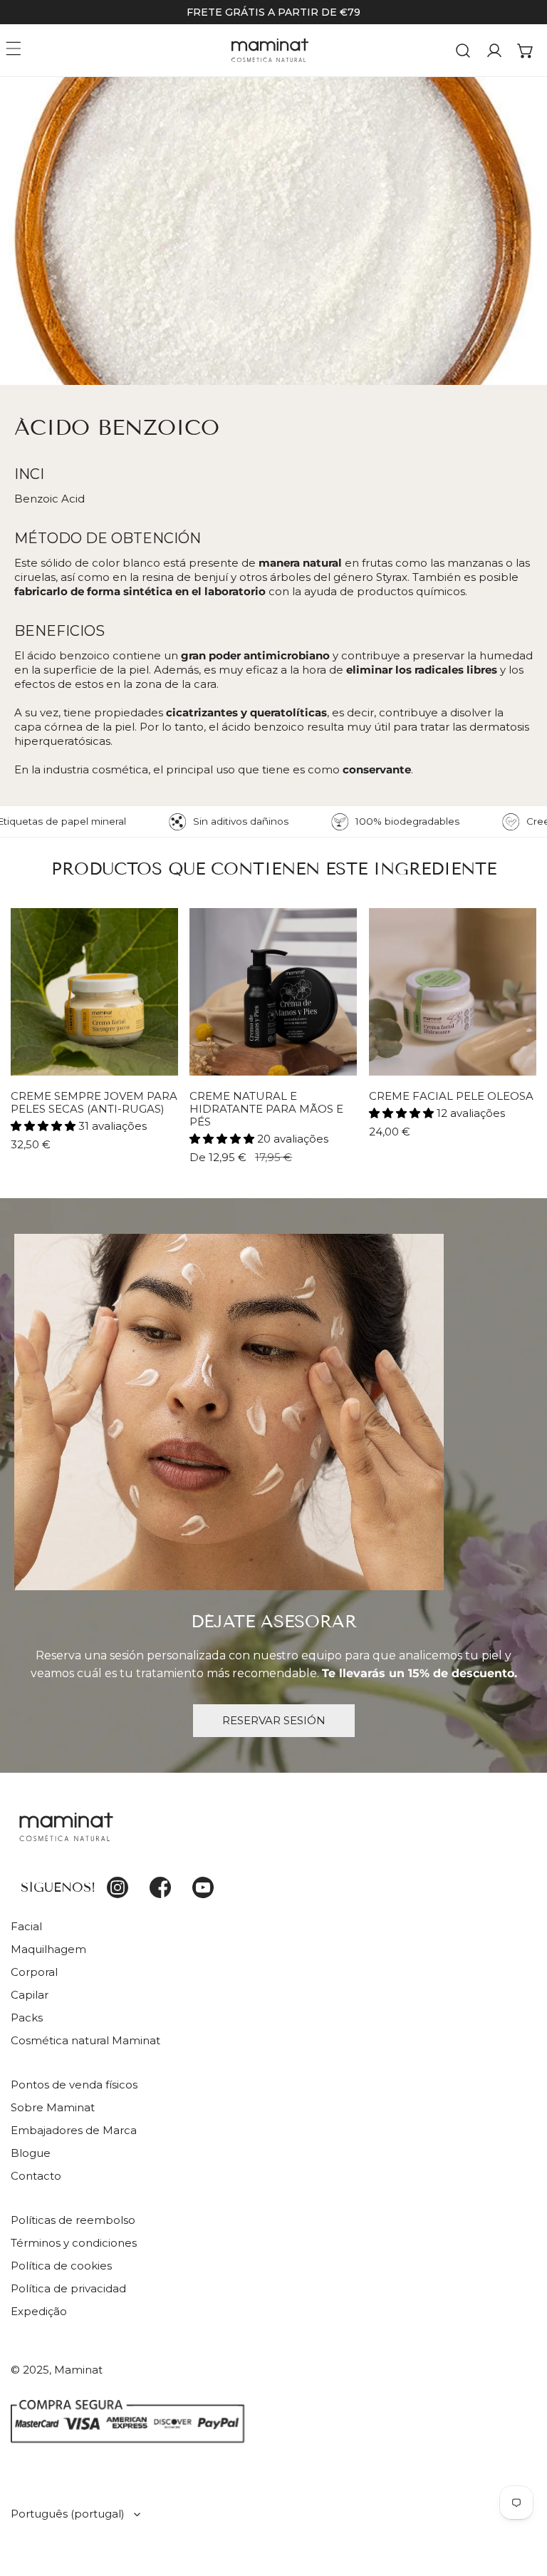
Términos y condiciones (74, 2243)
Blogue (31, 2153)
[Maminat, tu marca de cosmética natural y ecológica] (270, 50)
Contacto (36, 2176)
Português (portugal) (68, 2514)
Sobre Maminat (53, 2107)
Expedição (39, 2311)
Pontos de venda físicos (74, 2085)
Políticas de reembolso (73, 2220)
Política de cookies (61, 2266)
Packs (27, 2018)
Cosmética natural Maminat (85, 2040)
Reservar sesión (274, 1720)
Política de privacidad (68, 2288)
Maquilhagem (48, 1949)
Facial (26, 1926)
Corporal (34, 1972)
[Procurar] (463, 51)
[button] (526, 51)
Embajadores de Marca (74, 2130)
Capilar (30, 1995)
